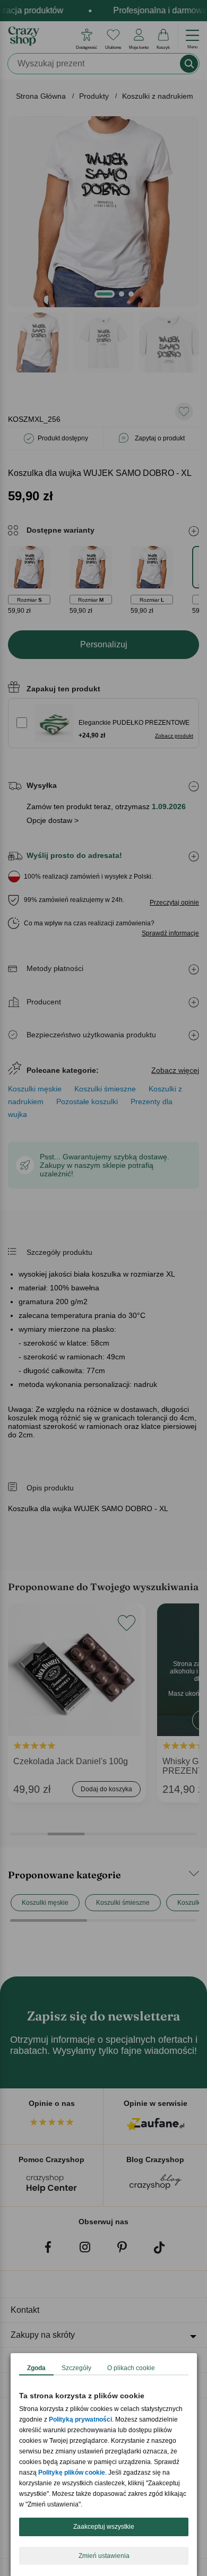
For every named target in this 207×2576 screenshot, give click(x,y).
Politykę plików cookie (72, 2473)
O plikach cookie (131, 2368)
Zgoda (36, 2368)
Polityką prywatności (80, 2419)
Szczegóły (76, 2368)
